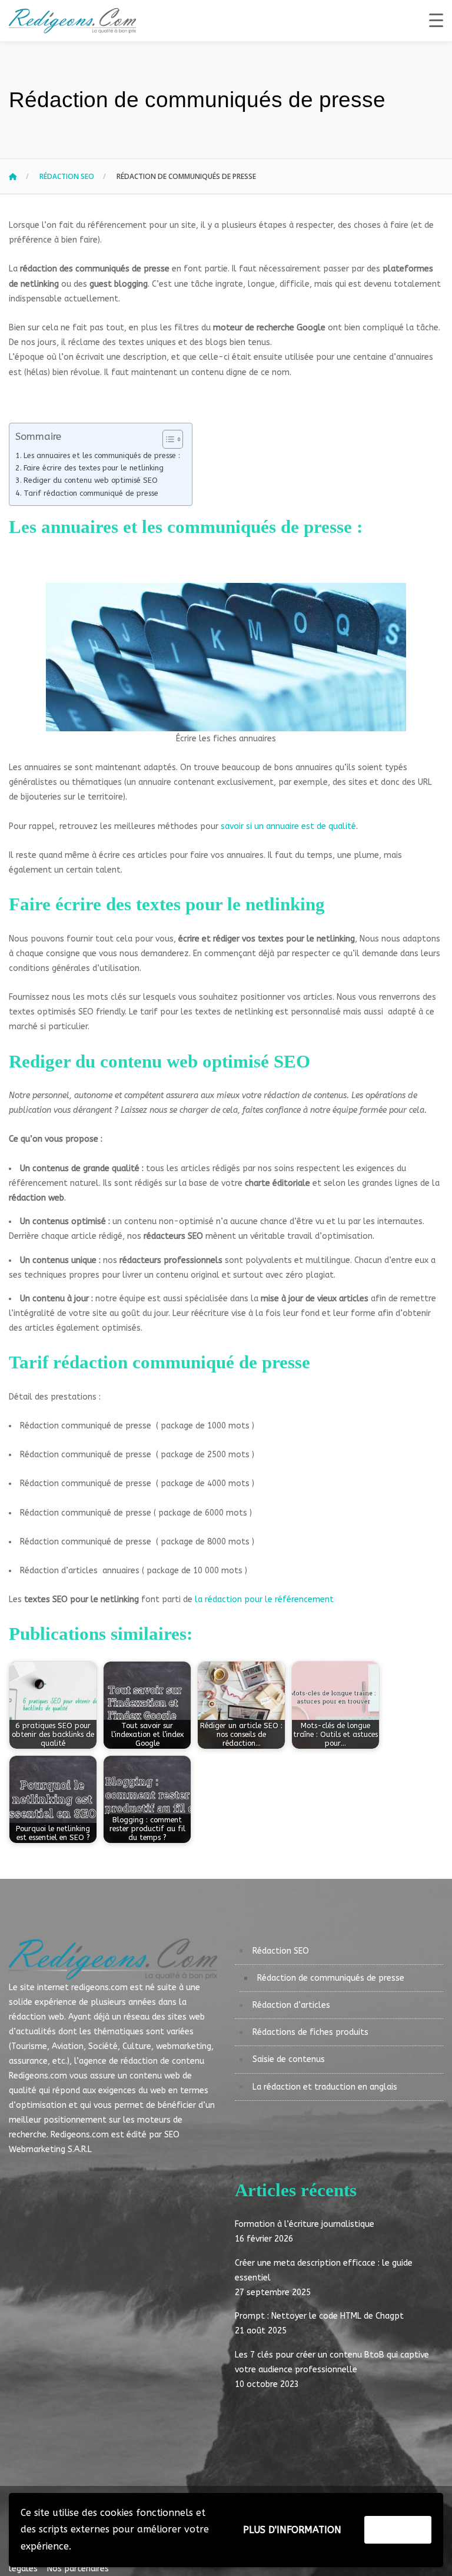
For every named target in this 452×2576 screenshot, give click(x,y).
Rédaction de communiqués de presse (331, 1978)
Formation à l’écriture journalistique (305, 2224)
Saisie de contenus (289, 2059)
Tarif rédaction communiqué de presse (91, 493)
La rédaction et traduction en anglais (325, 2087)
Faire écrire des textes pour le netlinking (94, 468)
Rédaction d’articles (291, 2005)
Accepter (398, 2529)
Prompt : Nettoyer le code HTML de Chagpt (319, 2316)
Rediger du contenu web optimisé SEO (91, 480)
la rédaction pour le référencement (264, 1599)
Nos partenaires (74, 2569)
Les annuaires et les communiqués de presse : (102, 455)
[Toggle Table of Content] (167, 439)
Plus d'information (292, 2530)
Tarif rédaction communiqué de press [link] (155, 1362)
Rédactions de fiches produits (310, 2032)
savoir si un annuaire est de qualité (288, 826)
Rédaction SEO (67, 176)
